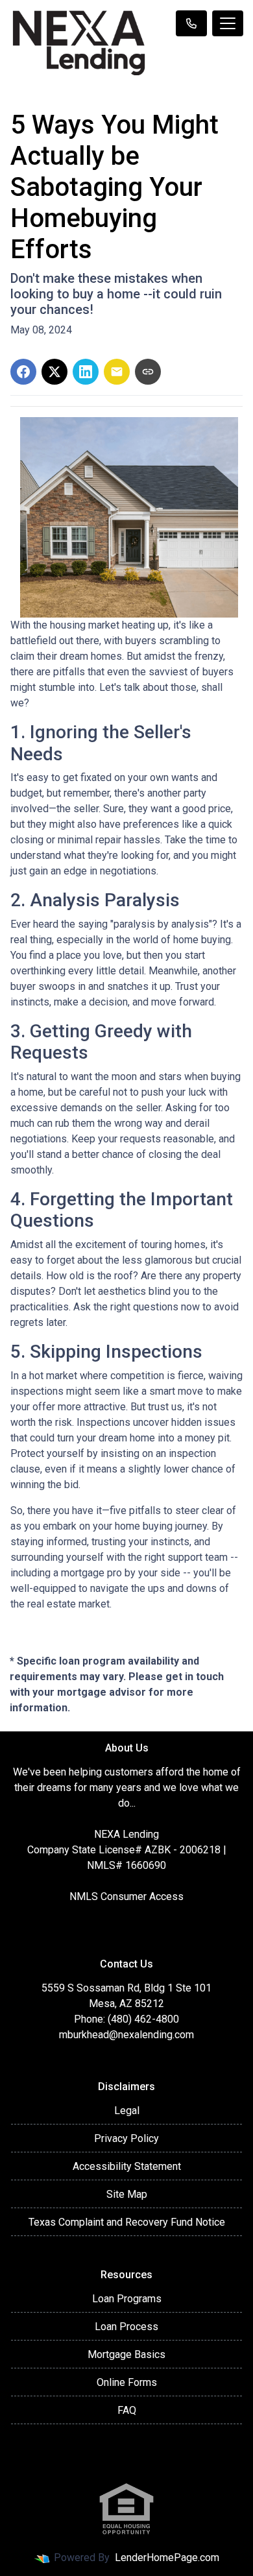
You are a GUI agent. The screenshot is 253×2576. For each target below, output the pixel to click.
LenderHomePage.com (167, 2558)
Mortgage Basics (126, 2354)
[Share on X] (54, 372)
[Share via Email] (117, 372)
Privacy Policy (126, 2138)
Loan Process (126, 2327)
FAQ (127, 2410)
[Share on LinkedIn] (86, 372)
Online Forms (127, 2382)
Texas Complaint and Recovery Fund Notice (127, 2222)
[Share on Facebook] (23, 372)
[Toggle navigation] (228, 23)
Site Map (127, 2194)
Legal (127, 2111)
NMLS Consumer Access (126, 1896)
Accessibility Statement (127, 2166)
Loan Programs (127, 2299)
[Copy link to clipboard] (148, 372)
